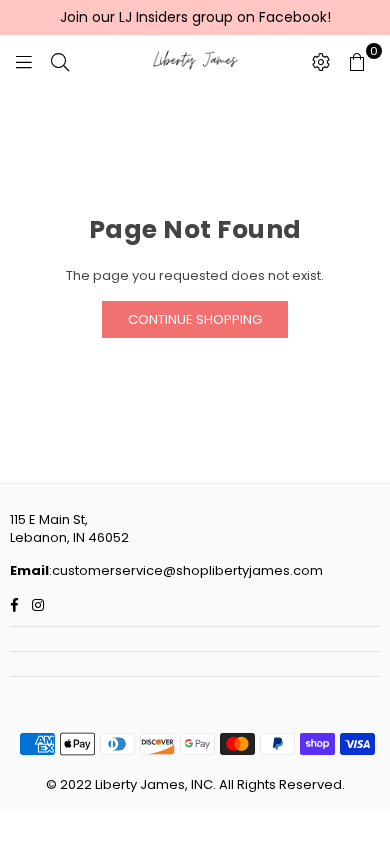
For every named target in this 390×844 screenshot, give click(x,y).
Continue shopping (195, 319)
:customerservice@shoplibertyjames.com (186, 570)
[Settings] (321, 61)
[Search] (60, 61)
